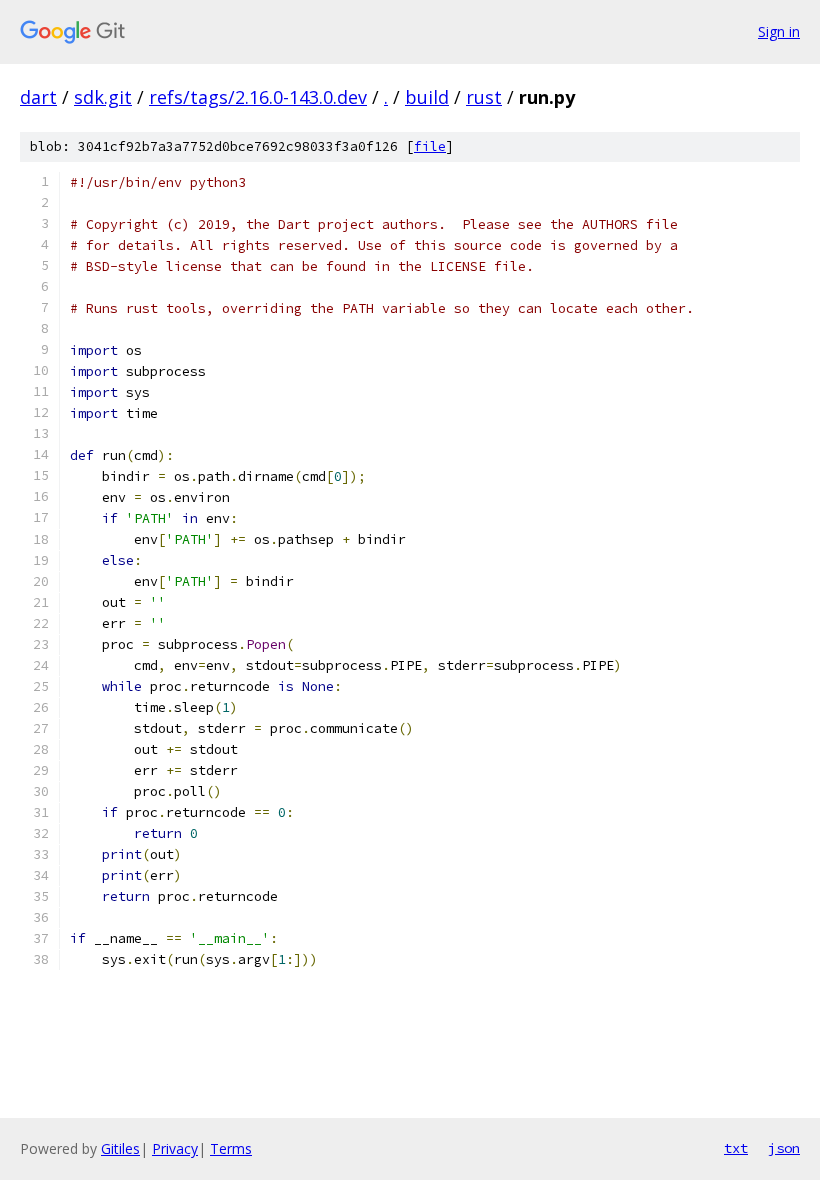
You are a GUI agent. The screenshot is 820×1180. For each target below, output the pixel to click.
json (784, 1148)
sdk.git (103, 97)
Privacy (175, 1148)
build (427, 97)
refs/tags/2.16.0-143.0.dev (258, 97)
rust (484, 97)
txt (736, 1148)
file (430, 146)
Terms (231, 1148)
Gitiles (120, 1148)
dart (38, 97)
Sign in (779, 31)
